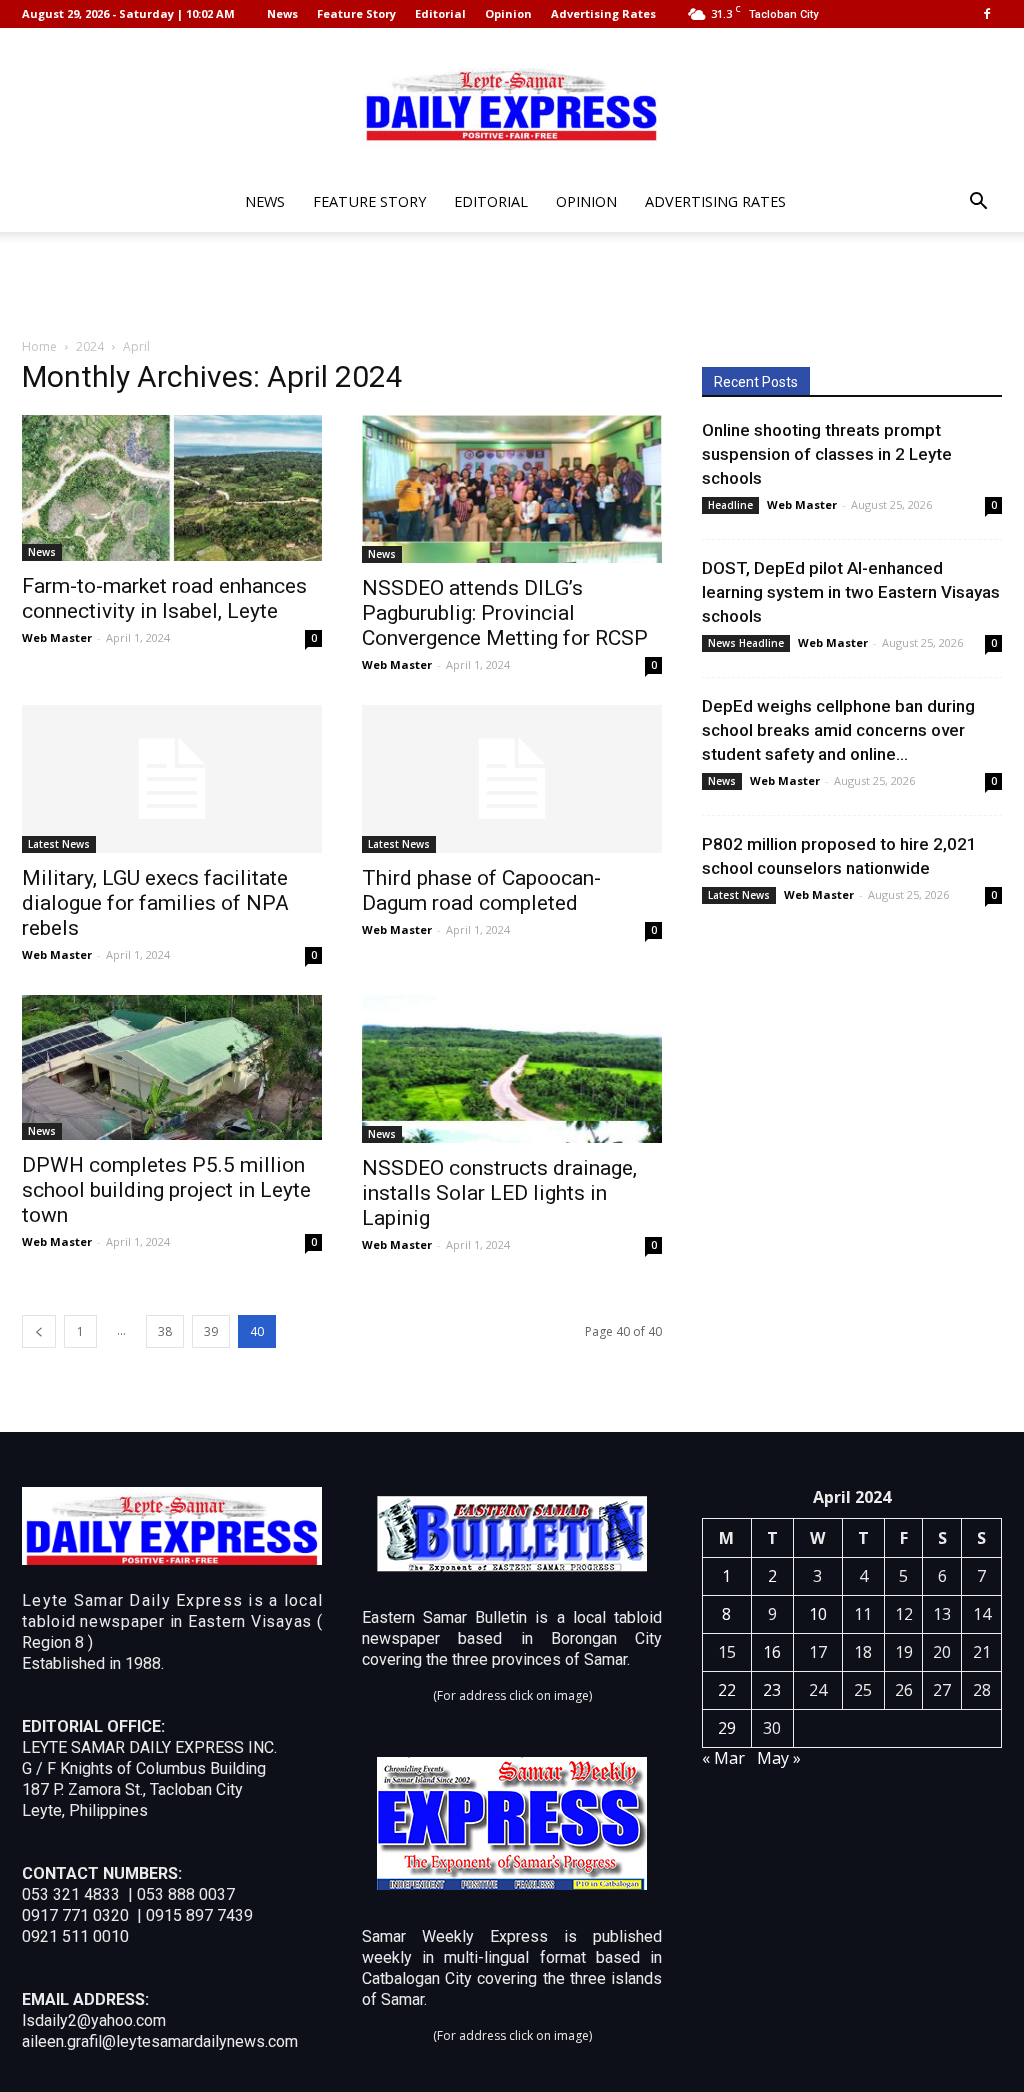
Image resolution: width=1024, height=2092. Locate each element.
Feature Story (356, 13)
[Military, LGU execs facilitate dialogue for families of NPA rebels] (172, 779)
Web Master (57, 637)
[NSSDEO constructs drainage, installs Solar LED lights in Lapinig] (512, 1069)
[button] (978, 203)
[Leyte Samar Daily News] (512, 103)
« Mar (723, 1758)
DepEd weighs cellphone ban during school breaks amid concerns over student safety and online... (838, 730)
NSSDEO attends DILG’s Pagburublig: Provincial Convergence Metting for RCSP (505, 613)
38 (165, 1331)
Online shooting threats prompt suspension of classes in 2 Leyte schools (827, 454)
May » (779, 1758)
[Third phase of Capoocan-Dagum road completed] (512, 779)
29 (727, 1728)
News (282, 13)
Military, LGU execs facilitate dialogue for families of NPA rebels (155, 903)
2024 (90, 346)
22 (727, 1690)
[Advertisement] (512, 286)
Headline (730, 505)
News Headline (746, 643)
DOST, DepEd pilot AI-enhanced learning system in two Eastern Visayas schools (851, 592)
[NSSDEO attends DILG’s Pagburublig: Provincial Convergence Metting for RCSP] (512, 489)
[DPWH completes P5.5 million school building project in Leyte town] (172, 1067)
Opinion (508, 13)
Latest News (59, 844)
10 (818, 1614)
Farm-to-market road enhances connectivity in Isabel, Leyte (164, 598)
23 (772, 1690)
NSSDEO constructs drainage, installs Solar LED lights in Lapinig (499, 1193)
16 (772, 1652)
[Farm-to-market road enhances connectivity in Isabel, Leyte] (172, 488)
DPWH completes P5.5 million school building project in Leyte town (166, 1190)
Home (39, 346)
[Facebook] (987, 14)
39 (211, 1331)
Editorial (440, 13)
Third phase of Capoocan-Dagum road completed (481, 890)
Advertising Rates (603, 13)
